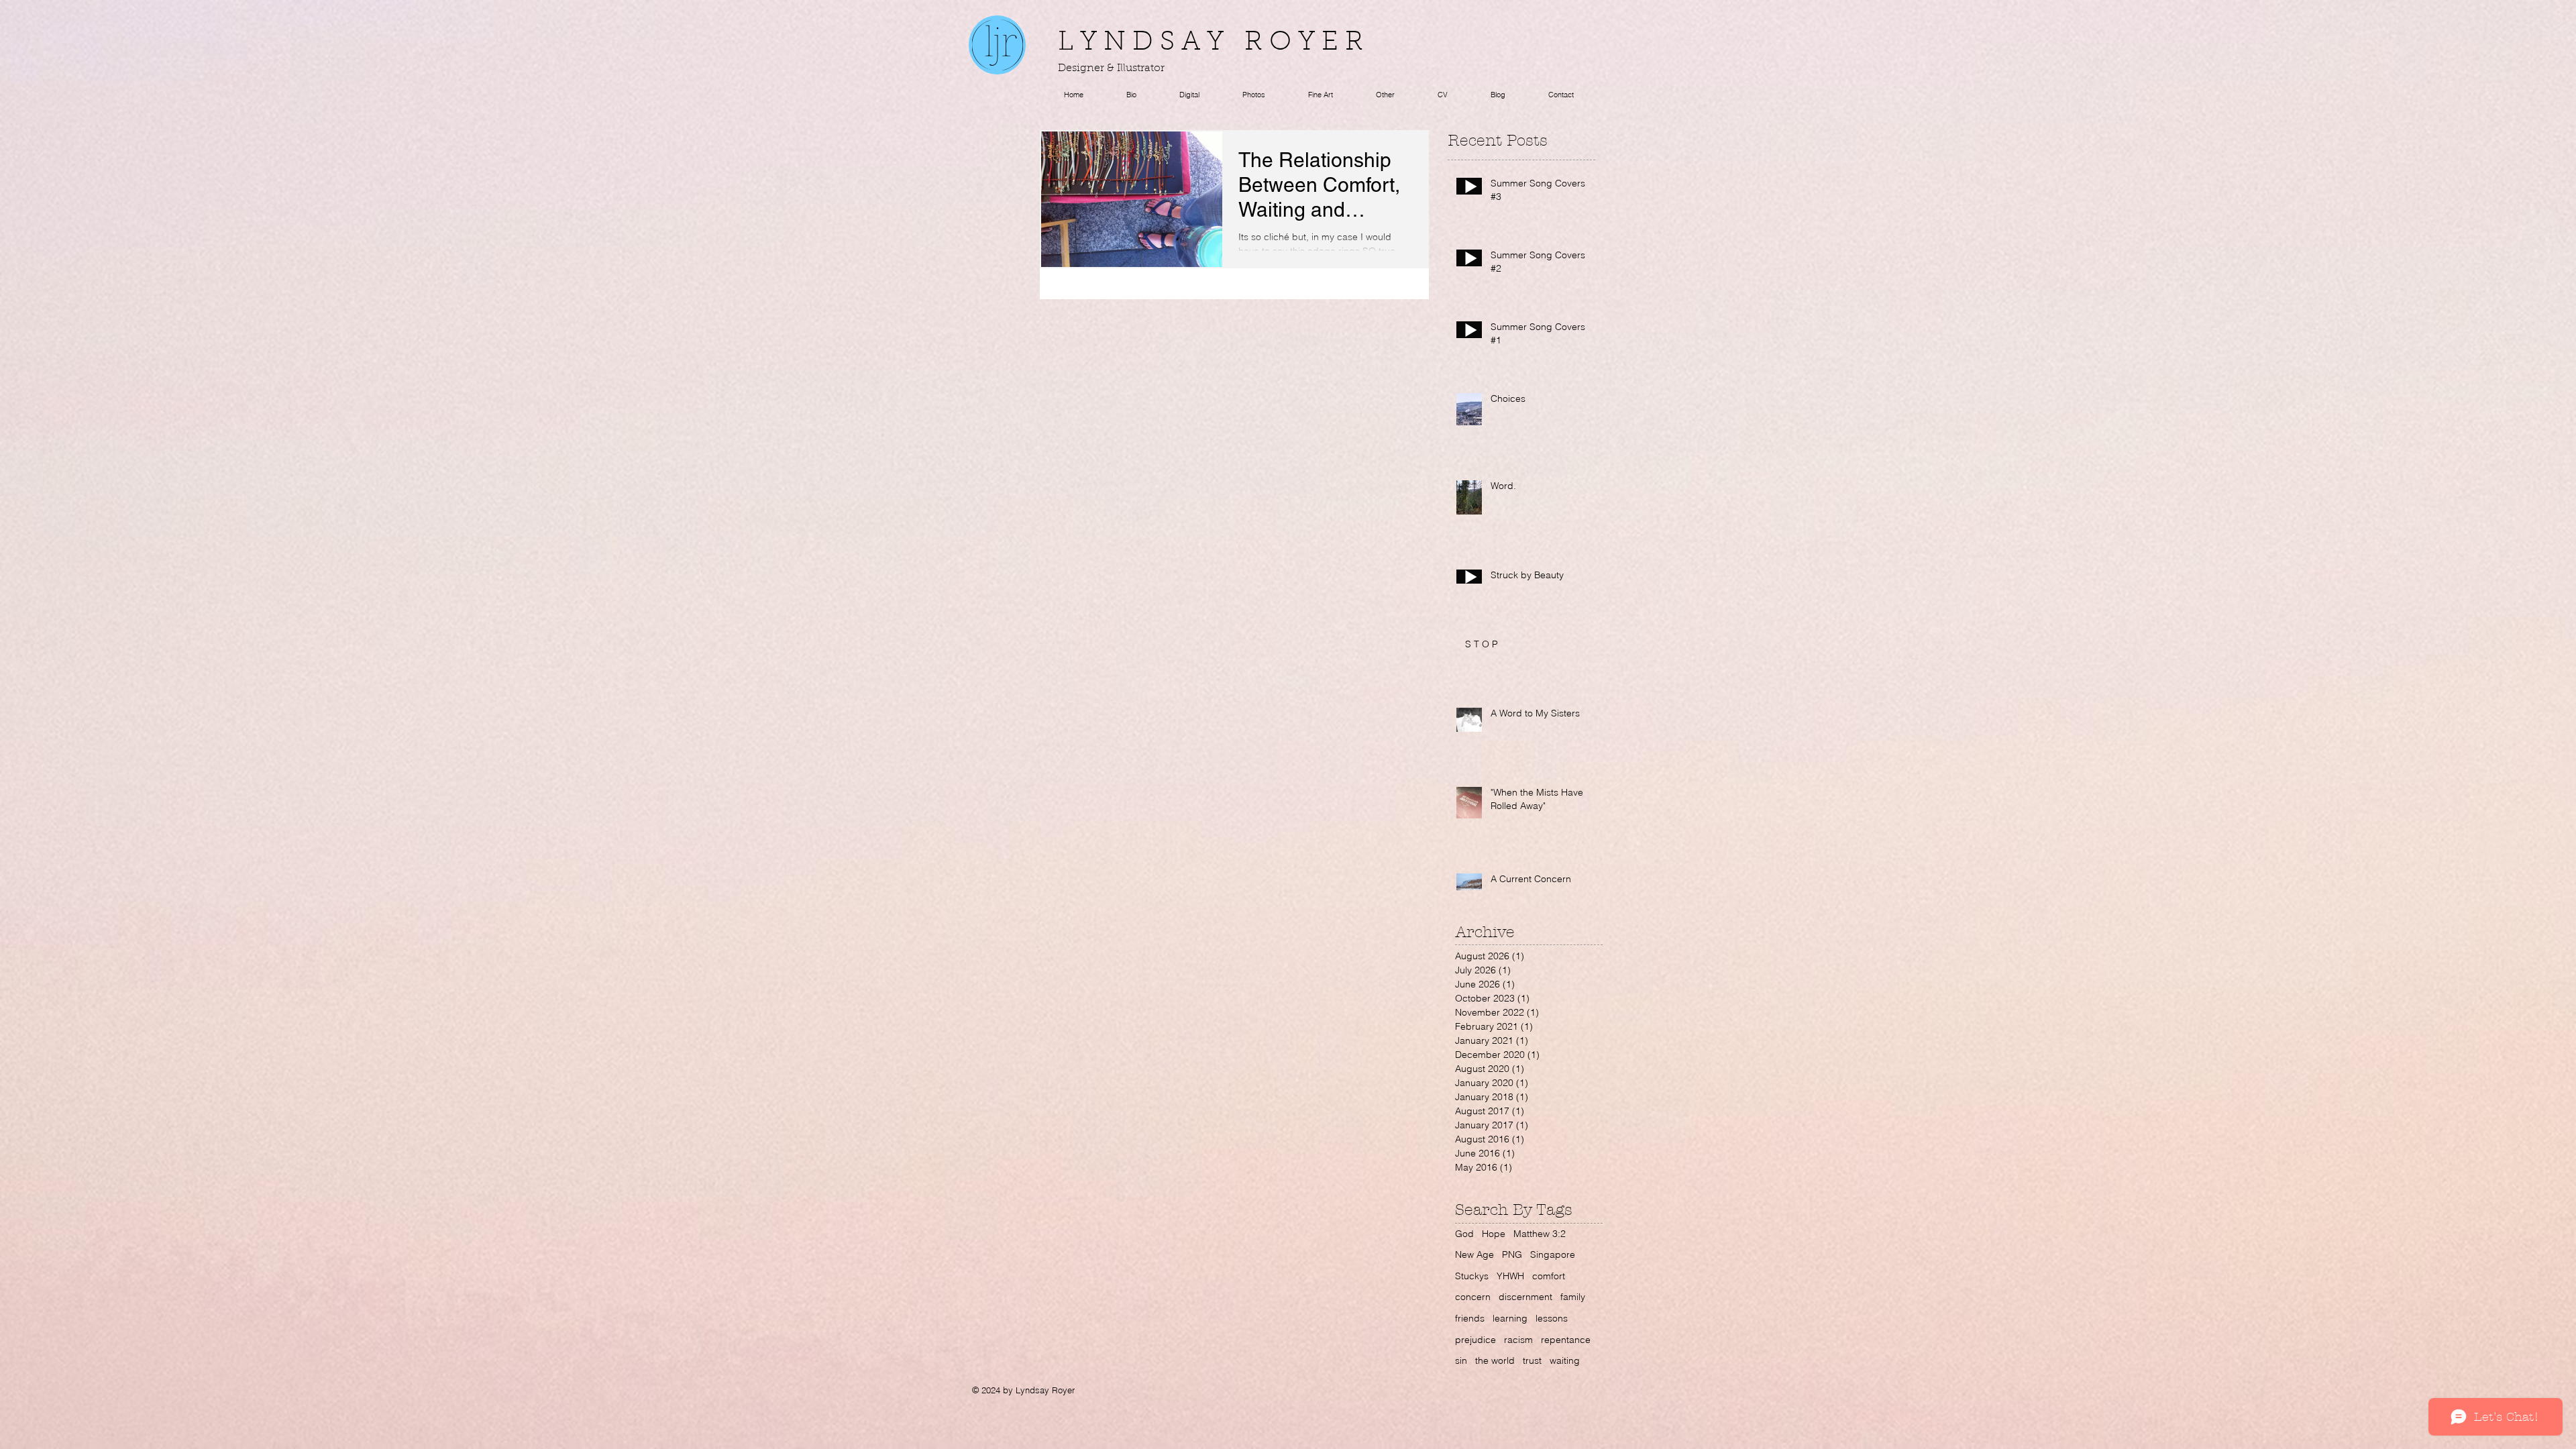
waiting (1565, 1360)
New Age (1474, 1254)
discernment (1525, 1297)
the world (1495, 1360)
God (1464, 1234)
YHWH (1510, 1276)
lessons (1552, 1318)
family (1573, 1297)
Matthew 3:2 (1540, 1234)
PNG (1512, 1254)
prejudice (1475, 1340)
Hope (1494, 1234)
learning (1510, 1318)
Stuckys (1472, 1276)
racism (1518, 1340)
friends (1470, 1318)
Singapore (1553, 1254)
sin (1461, 1360)
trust (1532, 1360)
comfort (1549, 1276)
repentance (1566, 1340)
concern (1473, 1297)
